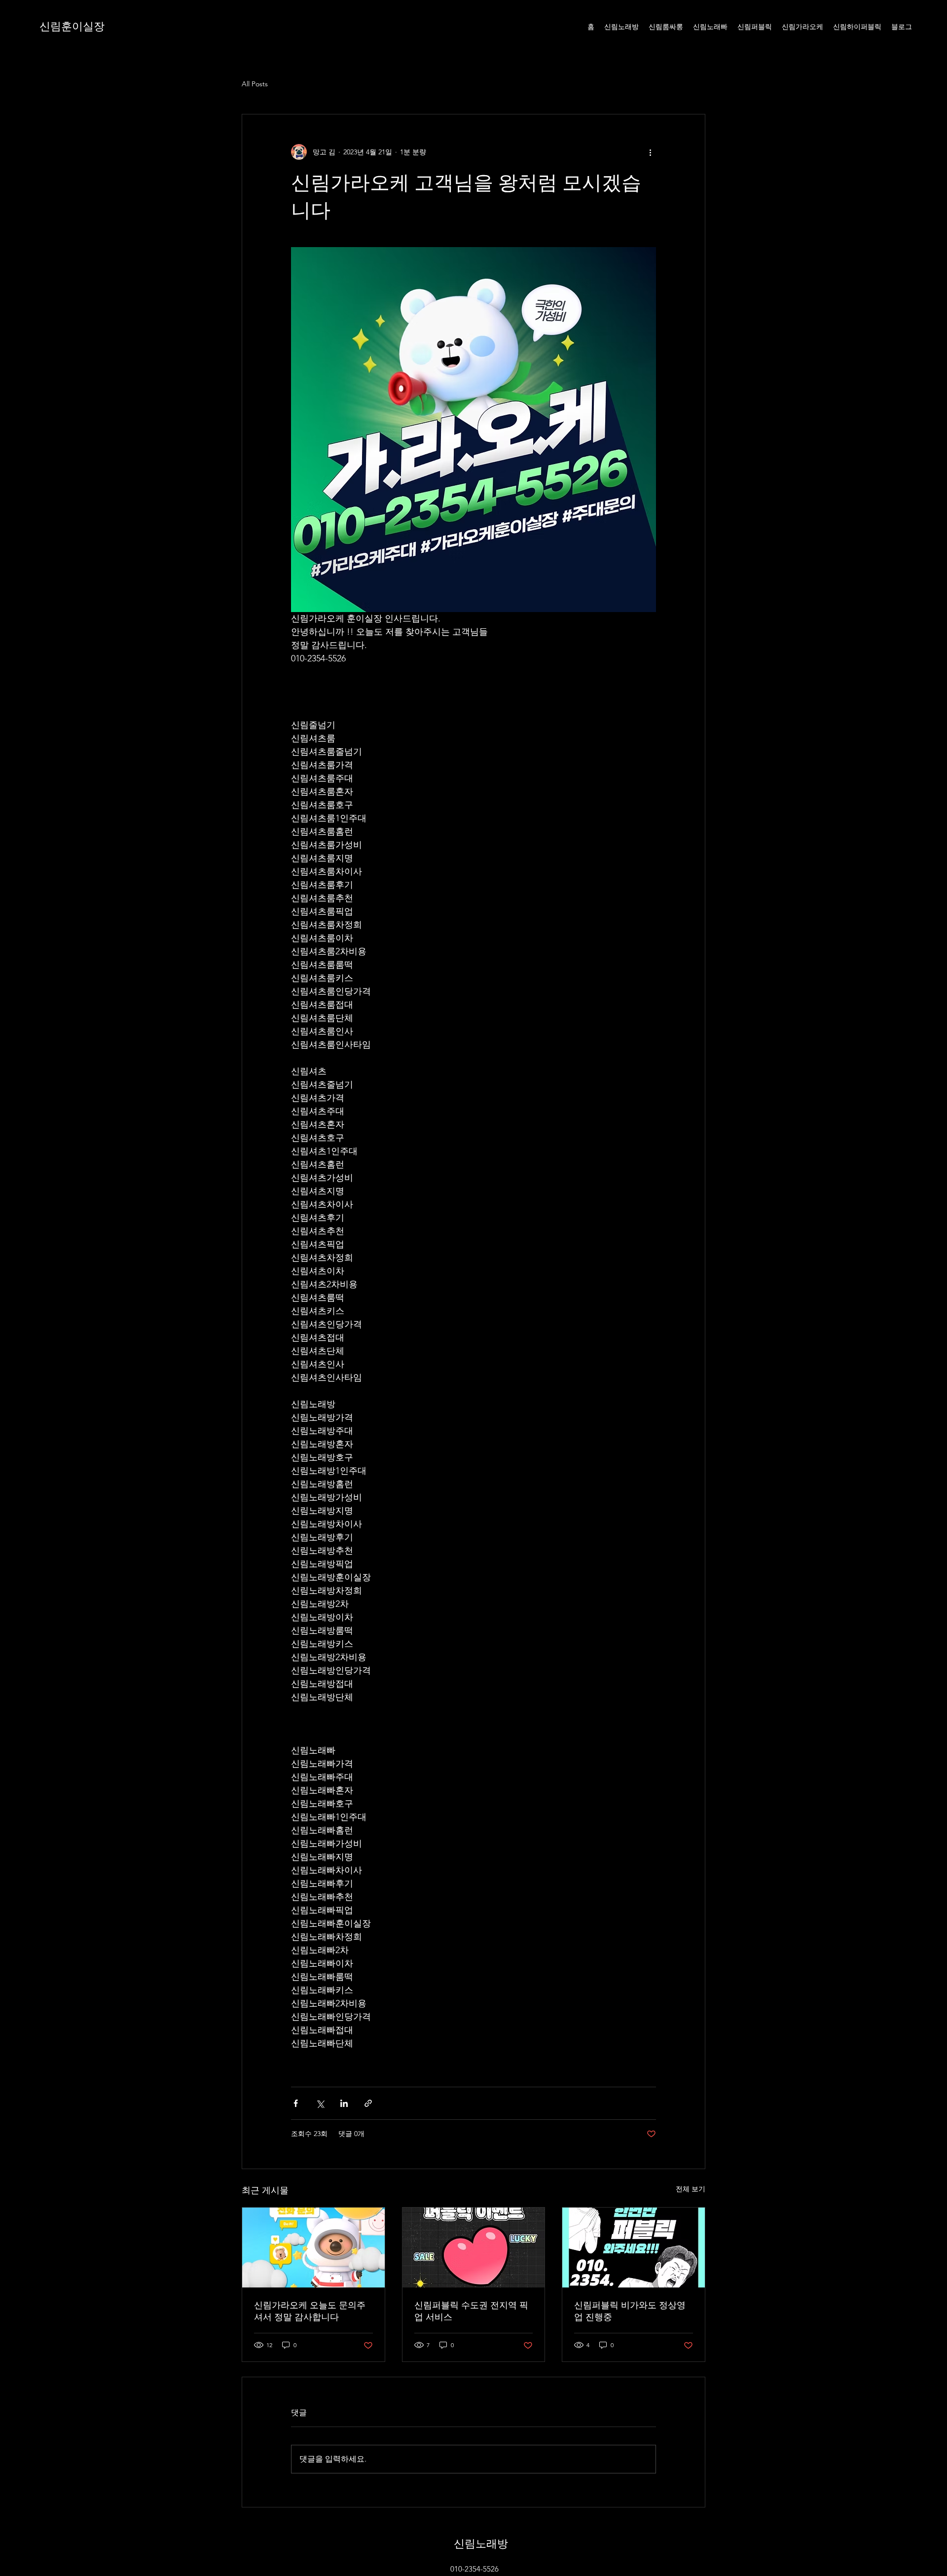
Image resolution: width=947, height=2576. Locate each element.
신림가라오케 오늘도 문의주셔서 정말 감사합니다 (310, 2311)
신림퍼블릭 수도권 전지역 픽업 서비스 (471, 2311)
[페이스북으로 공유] (296, 2103)
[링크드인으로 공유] (344, 2103)
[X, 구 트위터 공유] (320, 2103)
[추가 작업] (650, 152)
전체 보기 (691, 2189)
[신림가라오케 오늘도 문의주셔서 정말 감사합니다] (313, 2248)
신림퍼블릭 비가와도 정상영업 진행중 (630, 2311)
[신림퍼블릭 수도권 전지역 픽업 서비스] (474, 2248)
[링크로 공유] (368, 2103)
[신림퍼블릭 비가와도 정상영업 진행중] (634, 2248)
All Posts (255, 84)
